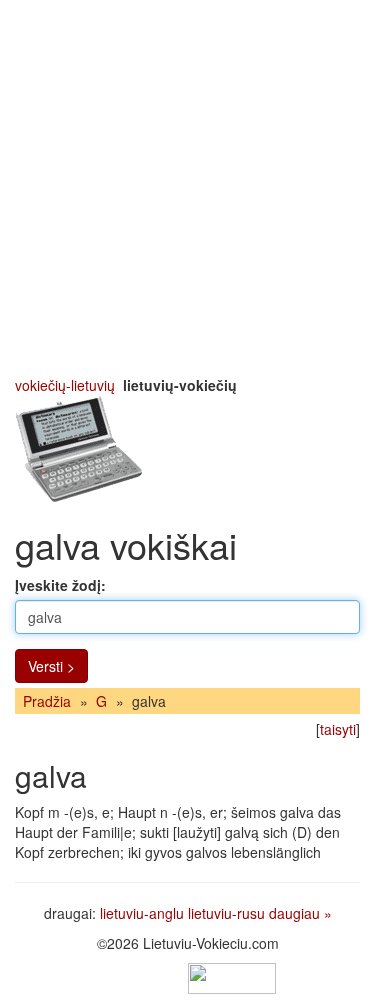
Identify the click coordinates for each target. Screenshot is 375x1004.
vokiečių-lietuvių (65, 385)
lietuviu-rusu (226, 913)
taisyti (338, 729)
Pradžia (47, 701)
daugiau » (300, 913)
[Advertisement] (187, 187)
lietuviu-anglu (142, 913)
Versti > (51, 666)
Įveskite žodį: (60, 585)
